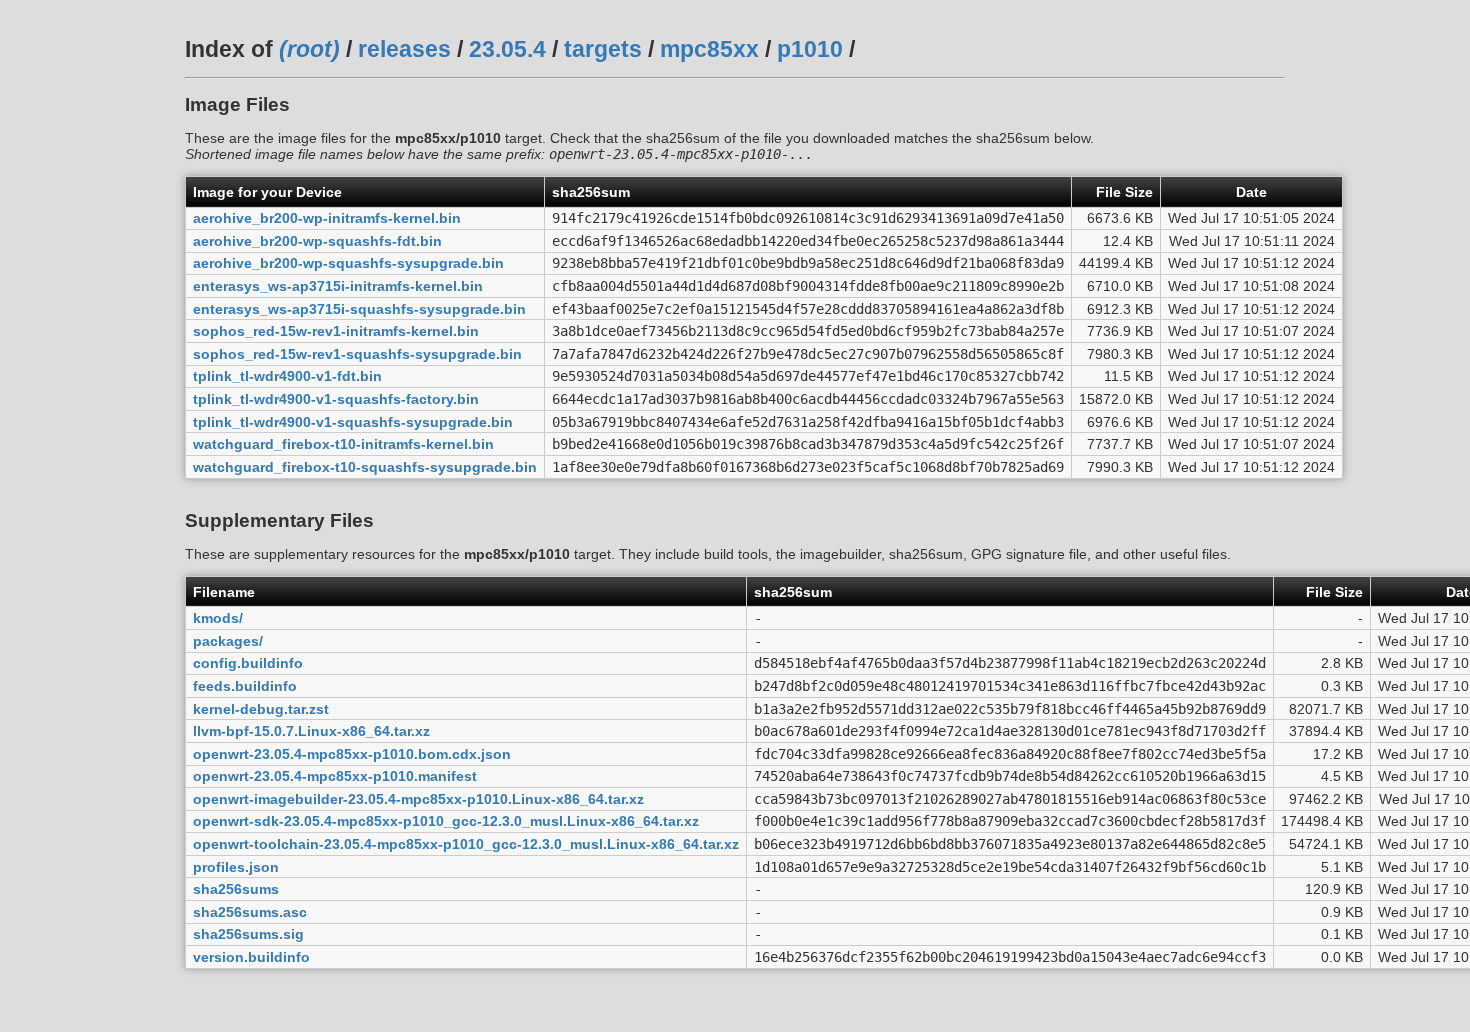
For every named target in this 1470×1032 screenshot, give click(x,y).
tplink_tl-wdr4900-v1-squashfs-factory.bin (336, 399)
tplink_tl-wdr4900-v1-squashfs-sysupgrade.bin (353, 422)
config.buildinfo (248, 663)
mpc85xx (709, 49)
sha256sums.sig (248, 934)
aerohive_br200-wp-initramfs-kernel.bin (327, 218)
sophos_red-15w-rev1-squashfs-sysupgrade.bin (357, 354)
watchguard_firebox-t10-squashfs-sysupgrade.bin (365, 467)
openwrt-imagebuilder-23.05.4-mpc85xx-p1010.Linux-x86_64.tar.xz (418, 799)
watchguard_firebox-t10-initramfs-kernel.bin (343, 444)
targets (603, 49)
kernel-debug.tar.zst (261, 709)
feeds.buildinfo (245, 686)
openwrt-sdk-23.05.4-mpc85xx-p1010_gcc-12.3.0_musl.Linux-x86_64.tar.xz (446, 821)
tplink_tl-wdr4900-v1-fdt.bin (287, 376)
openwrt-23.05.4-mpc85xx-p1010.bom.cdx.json (352, 754)
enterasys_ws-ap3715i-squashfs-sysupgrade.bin (359, 309)
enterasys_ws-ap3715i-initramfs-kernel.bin (338, 286)
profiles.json (236, 867)
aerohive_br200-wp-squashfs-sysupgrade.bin (348, 263)
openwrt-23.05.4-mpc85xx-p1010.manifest (335, 776)
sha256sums (236, 889)
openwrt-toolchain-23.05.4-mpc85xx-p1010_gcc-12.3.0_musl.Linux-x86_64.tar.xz (466, 844)
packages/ (228, 641)
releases (404, 49)
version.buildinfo (251, 957)
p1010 (810, 49)
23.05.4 (507, 49)
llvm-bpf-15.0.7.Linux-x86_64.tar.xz (311, 731)
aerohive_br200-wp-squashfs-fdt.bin (317, 241)
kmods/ (218, 618)
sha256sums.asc (250, 912)
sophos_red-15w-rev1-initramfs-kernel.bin (336, 331)
